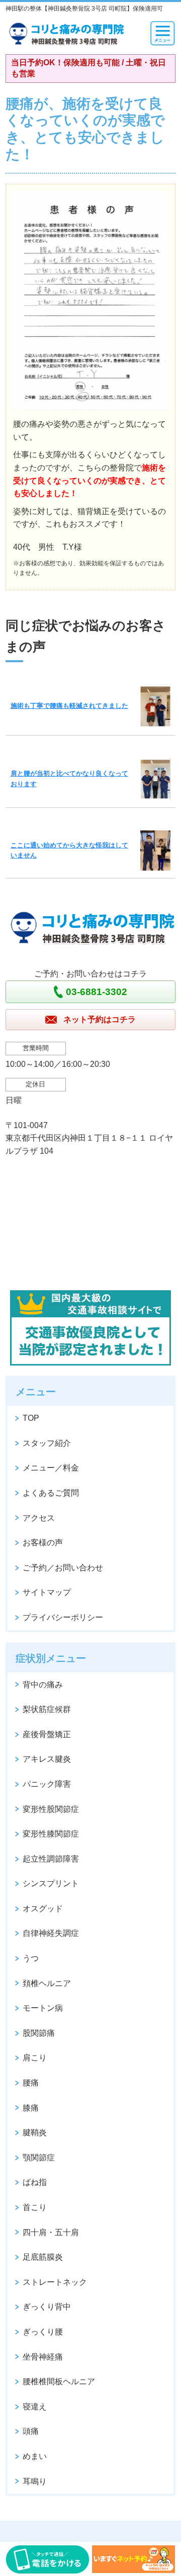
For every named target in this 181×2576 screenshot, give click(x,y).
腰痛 (31, 2083)
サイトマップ (47, 1592)
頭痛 (31, 2431)
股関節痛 (39, 2033)
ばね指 (35, 2182)
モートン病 (43, 2008)
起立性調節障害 (51, 1859)
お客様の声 (43, 1543)
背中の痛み (43, 1685)
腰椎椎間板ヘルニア (59, 2381)
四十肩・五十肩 (51, 2232)
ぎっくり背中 (47, 2307)
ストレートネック (55, 2282)
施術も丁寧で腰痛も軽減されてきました (69, 706)
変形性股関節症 (51, 1809)
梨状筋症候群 (47, 1709)
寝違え (35, 2407)
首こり (35, 2207)
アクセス (39, 1518)
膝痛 (31, 2108)
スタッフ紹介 (47, 1443)
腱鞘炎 (35, 2132)
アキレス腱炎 (47, 1759)
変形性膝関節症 (51, 1834)
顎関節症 (39, 2158)
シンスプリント (51, 1883)
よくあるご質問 (51, 1493)
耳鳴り (35, 2481)
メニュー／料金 (51, 1468)
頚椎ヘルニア (47, 1983)
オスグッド (43, 1909)
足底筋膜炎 (43, 2257)
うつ (31, 1958)
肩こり (35, 2058)
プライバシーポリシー (63, 1617)
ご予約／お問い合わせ (63, 1568)
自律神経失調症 (51, 1933)
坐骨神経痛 (43, 2357)
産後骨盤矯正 (47, 1734)
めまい (35, 2456)
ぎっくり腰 (43, 2332)
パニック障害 (47, 1784)
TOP (31, 1418)
